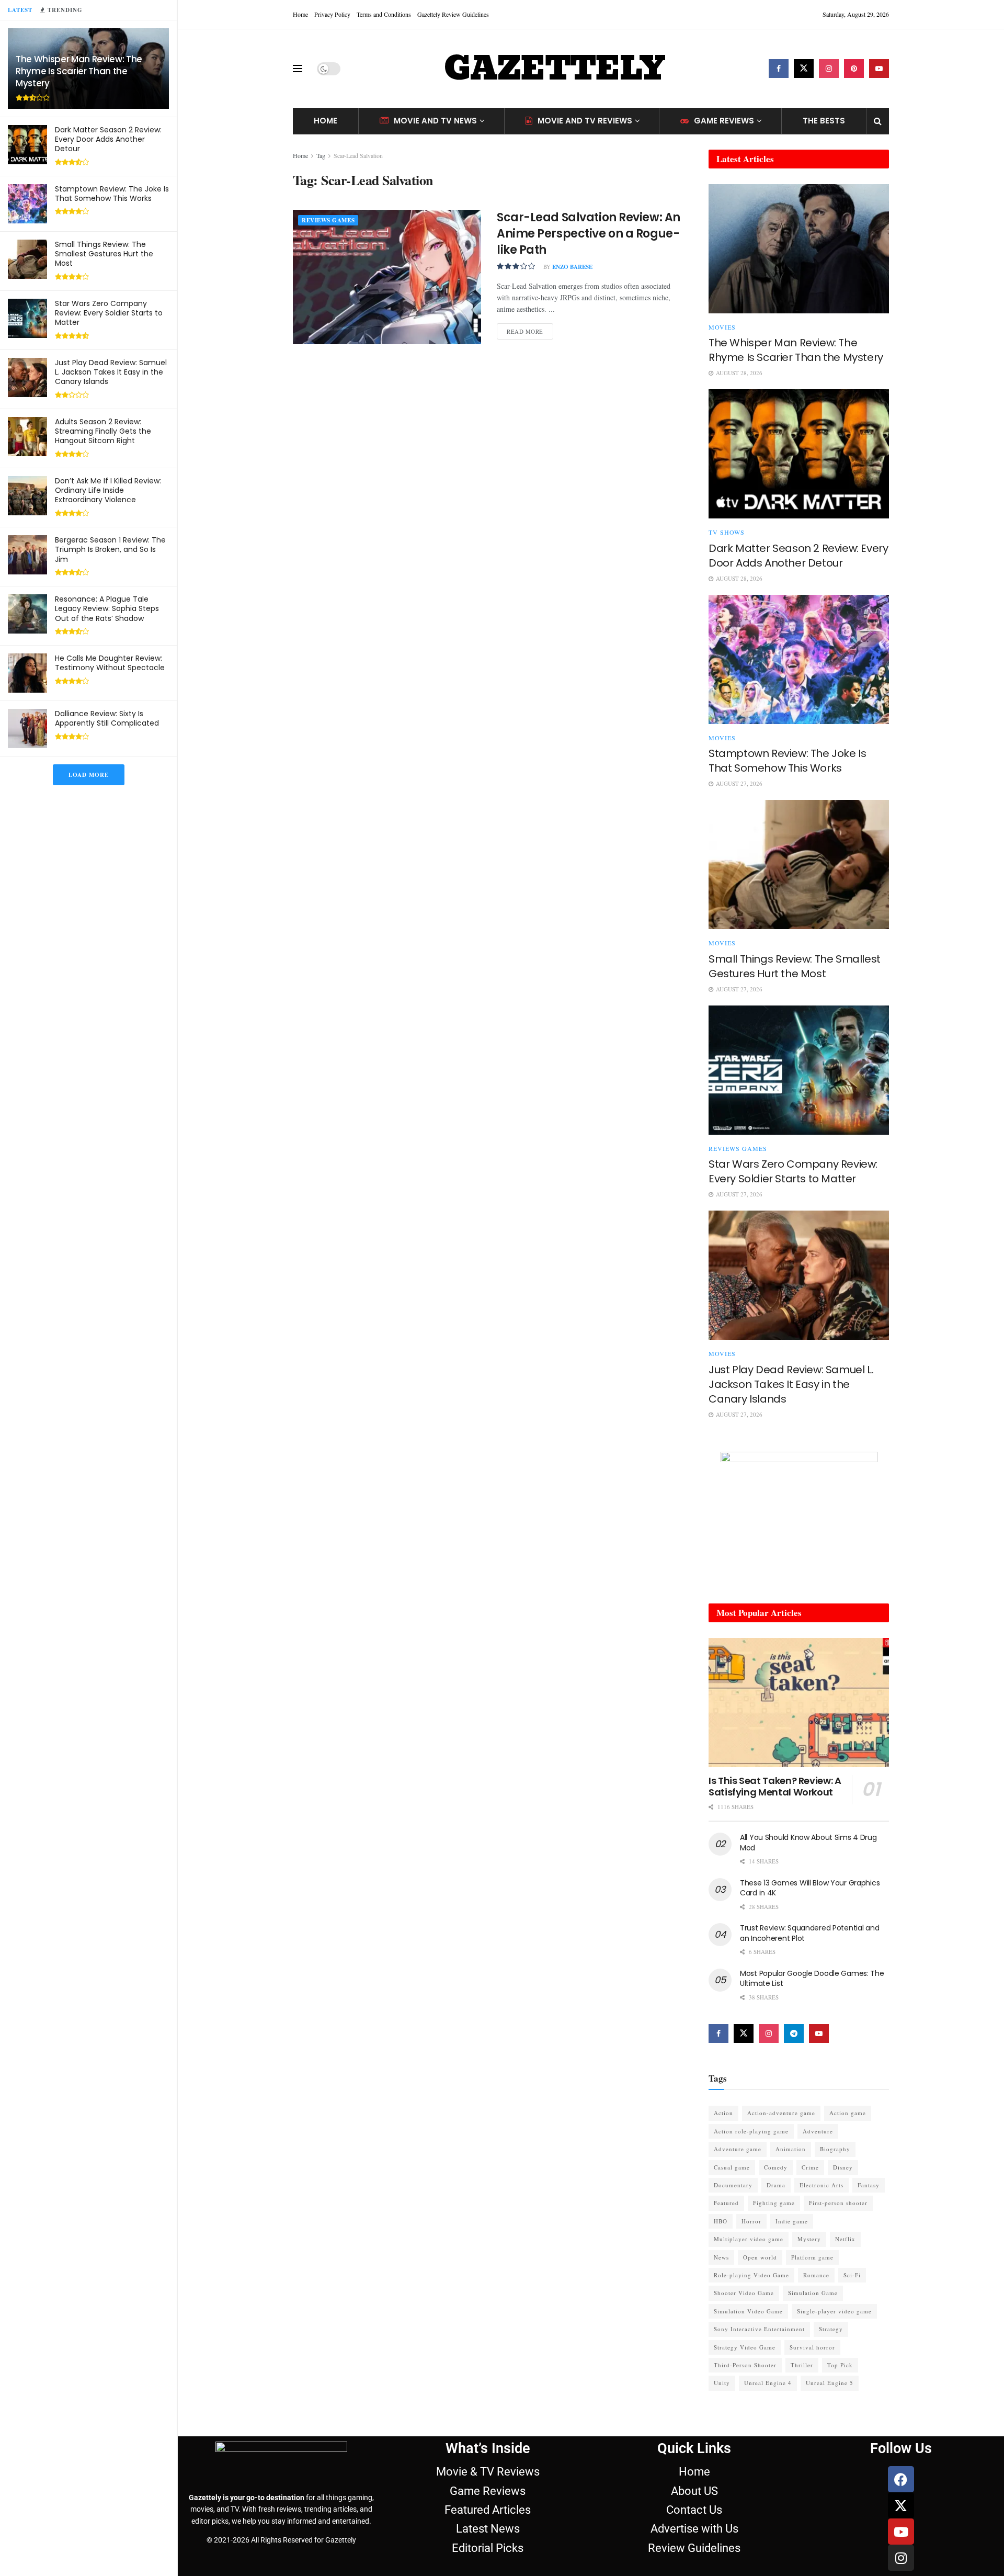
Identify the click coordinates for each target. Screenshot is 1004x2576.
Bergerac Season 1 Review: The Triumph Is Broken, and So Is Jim (110, 549)
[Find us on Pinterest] (854, 69)
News (721, 2257)
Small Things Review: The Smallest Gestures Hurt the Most (104, 254)
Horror (751, 2221)
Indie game (792, 2221)
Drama (776, 2185)
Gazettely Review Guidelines (453, 14)
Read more (530, 329)
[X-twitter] (901, 2505)
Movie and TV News (435, 121)
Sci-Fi (852, 2275)
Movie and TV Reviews (585, 121)
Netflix (845, 2239)
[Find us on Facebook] (779, 69)
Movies (722, 327)
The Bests (824, 121)
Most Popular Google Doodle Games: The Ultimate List (812, 1979)
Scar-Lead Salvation (358, 155)
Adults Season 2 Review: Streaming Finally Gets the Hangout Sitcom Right (103, 431)
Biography (835, 2149)
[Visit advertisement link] (799, 1517)
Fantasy (869, 2185)
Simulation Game (813, 2293)
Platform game (812, 2257)
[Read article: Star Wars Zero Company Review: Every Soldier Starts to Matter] (799, 1070)
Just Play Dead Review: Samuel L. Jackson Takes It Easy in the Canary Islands (111, 372)
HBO (721, 2221)
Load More (89, 775)
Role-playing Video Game (751, 2275)
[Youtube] (901, 2532)
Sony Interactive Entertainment (759, 2329)
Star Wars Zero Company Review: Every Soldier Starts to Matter (109, 313)
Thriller (802, 2365)
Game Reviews (724, 121)
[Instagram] (901, 2558)
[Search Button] (878, 121)
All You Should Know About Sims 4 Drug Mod (808, 1843)
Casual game (732, 2167)
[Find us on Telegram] (794, 2033)
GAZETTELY (554, 69)
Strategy (831, 2329)
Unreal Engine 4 (768, 2383)
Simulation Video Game (748, 2311)
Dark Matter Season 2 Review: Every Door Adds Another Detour (108, 139)
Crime (810, 2167)
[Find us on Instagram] (829, 69)
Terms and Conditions (384, 14)
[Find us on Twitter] (804, 69)
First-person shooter (838, 2203)
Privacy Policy (332, 14)
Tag (321, 155)
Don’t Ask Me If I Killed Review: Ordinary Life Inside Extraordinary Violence (108, 490)
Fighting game (774, 2203)
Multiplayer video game (749, 2239)
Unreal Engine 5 (830, 2383)
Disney (843, 2167)
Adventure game (738, 2149)
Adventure (818, 2131)
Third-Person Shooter (745, 2365)
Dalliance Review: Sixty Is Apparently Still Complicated (107, 718)
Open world (760, 2257)
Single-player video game (834, 2311)
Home (300, 14)
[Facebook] (901, 2479)
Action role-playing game (751, 2131)
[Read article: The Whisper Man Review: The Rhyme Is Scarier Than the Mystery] (799, 249)
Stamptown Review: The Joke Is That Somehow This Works (112, 194)
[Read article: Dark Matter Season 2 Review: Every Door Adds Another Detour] (799, 454)
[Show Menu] (298, 69)
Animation (791, 2149)
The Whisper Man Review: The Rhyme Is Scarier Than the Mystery (79, 71)
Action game (848, 2113)
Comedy (776, 2167)
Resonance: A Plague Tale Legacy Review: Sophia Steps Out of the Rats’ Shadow (107, 608)
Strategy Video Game (745, 2347)
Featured (726, 2203)
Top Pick (840, 2365)
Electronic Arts (822, 2185)
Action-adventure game (781, 2113)
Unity (722, 2383)
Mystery (809, 2239)
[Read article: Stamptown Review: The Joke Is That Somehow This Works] (799, 659)
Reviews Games (328, 220)
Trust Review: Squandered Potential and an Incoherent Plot (809, 1933)
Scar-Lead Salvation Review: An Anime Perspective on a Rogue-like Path (589, 234)
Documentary (733, 2185)
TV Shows (727, 532)
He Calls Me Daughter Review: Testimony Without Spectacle (110, 663)
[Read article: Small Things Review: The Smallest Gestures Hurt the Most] (799, 865)
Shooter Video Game (744, 2293)
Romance (816, 2275)
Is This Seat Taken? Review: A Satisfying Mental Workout (775, 1787)
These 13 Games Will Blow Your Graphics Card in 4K (810, 1888)
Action (723, 2113)
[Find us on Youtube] (879, 69)
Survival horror (812, 2347)
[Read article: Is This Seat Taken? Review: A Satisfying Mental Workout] (799, 1703)
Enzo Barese (572, 267)
